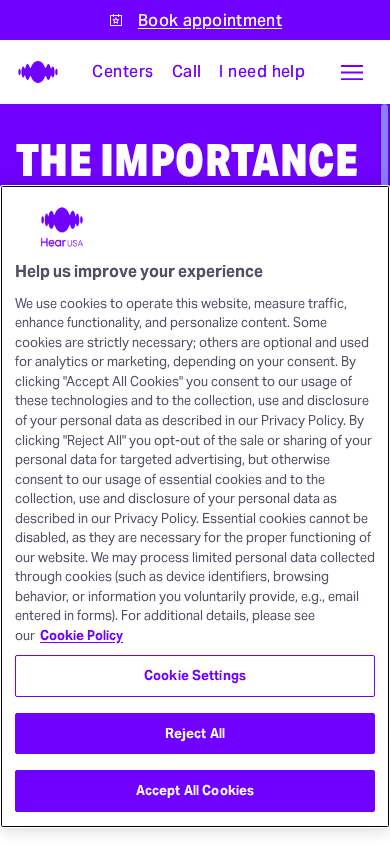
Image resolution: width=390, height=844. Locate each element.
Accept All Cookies (195, 790)
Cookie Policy (81, 635)
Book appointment (210, 20)
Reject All (195, 733)
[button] (352, 72)
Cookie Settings (195, 675)
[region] (195, 506)
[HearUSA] (32, 72)
